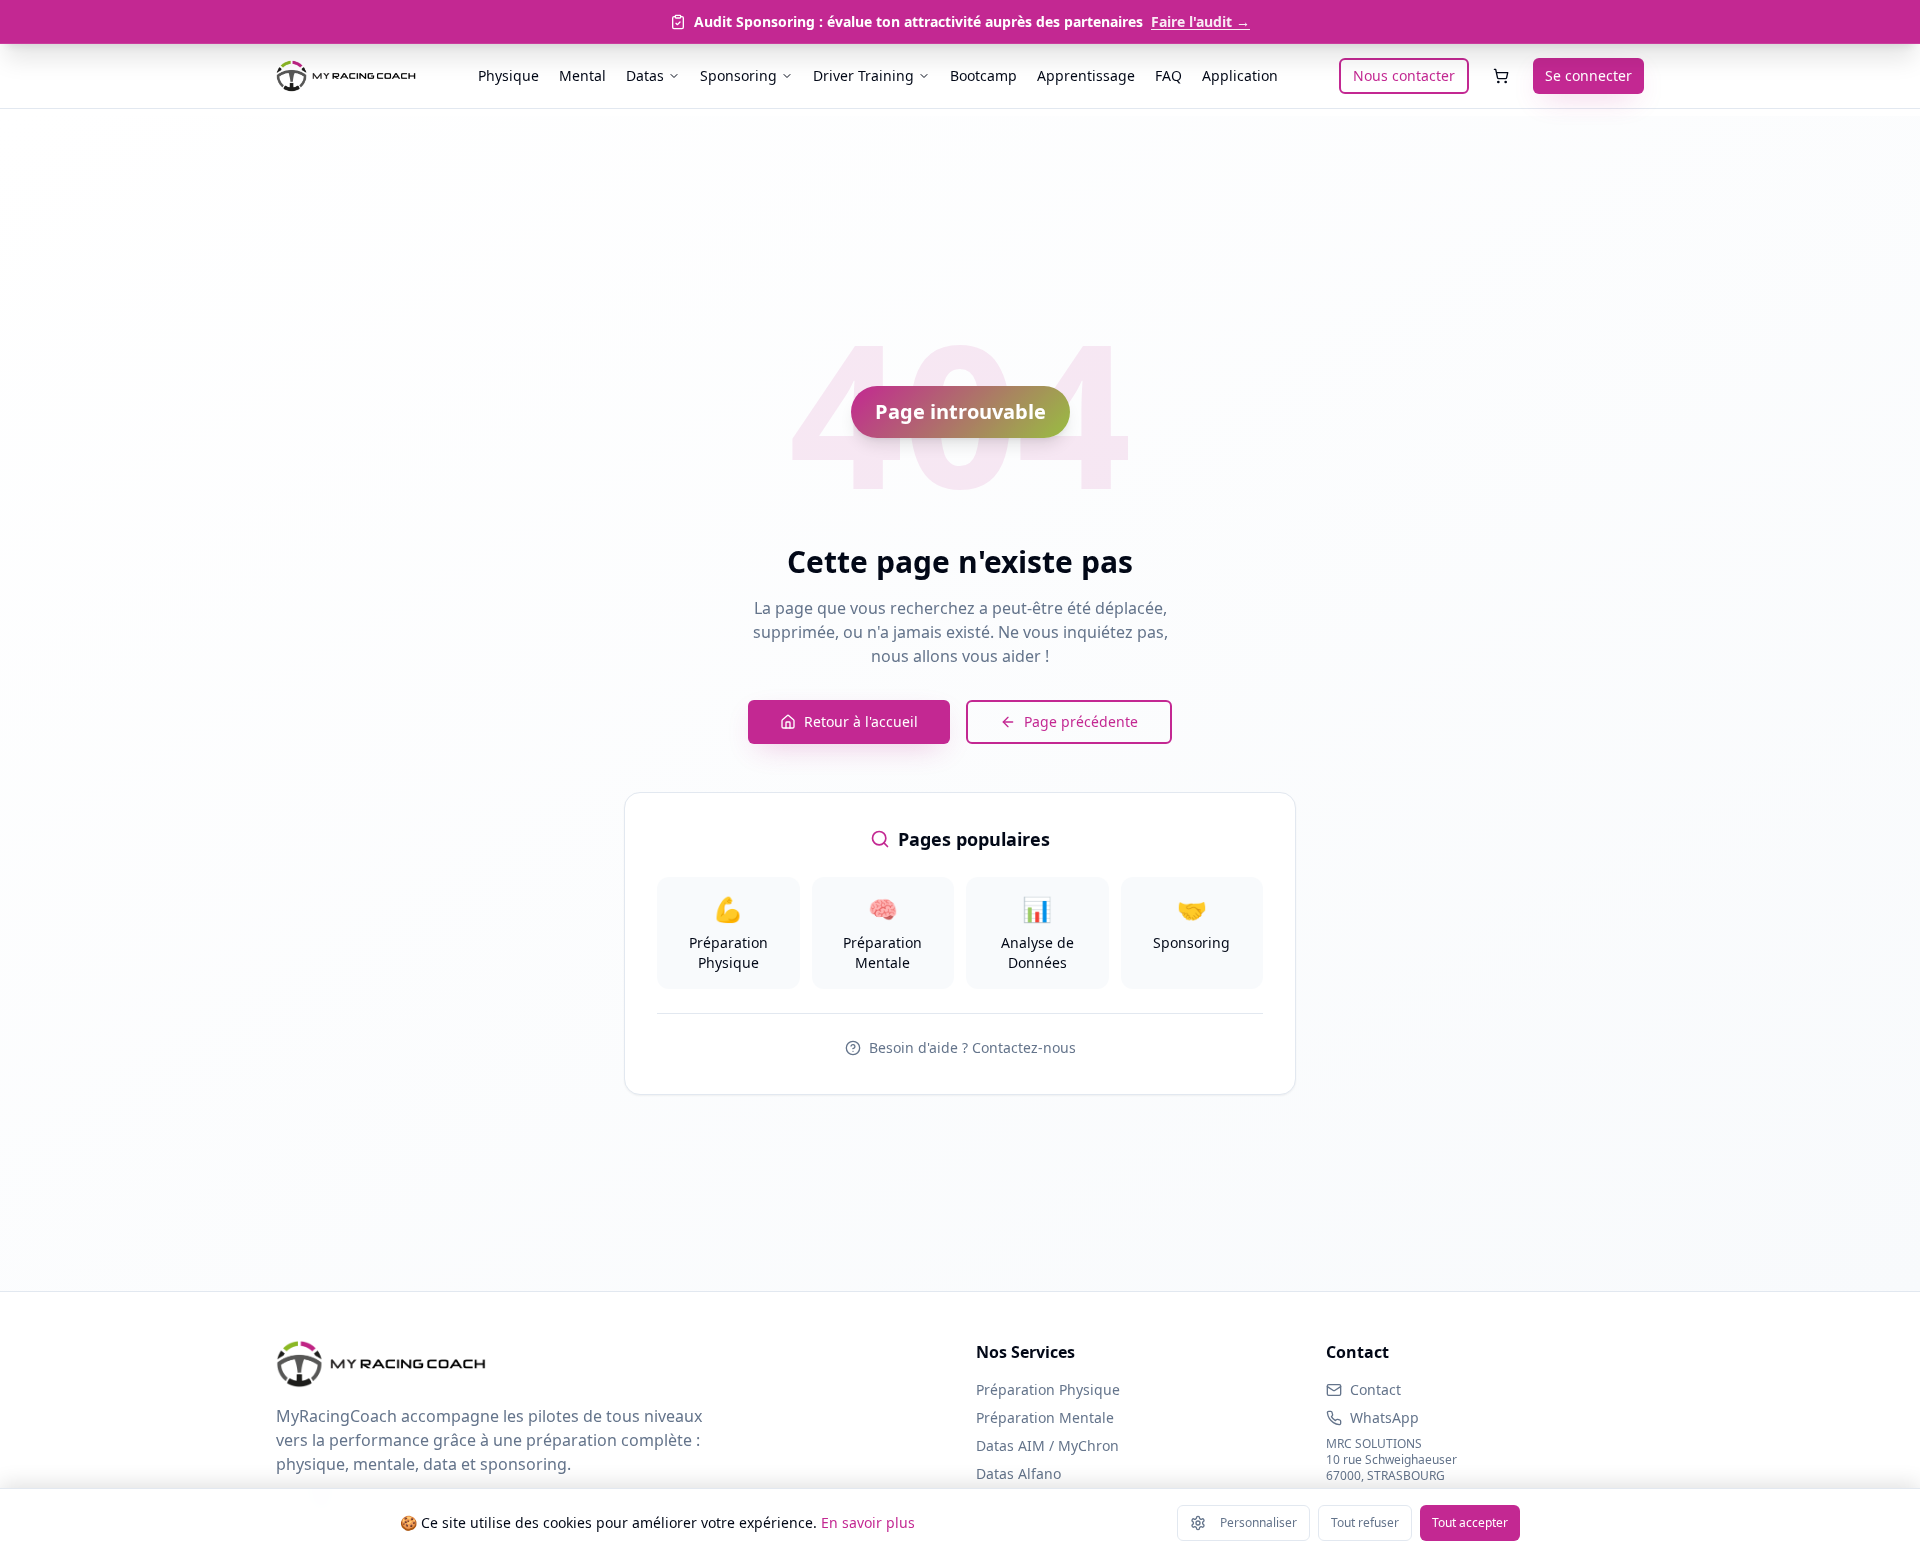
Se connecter (1588, 75)
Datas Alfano (1018, 1473)
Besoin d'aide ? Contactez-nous (972, 1047)
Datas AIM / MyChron (1047, 1445)
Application (1240, 75)
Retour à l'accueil (861, 721)
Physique (508, 75)
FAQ (1168, 75)
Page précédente (1081, 721)
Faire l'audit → (1200, 21)
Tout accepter (1470, 1522)
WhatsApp (1384, 1417)
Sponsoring (738, 75)
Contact (1375, 1389)
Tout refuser (1365, 1522)
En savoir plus (868, 1522)
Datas (645, 75)
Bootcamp (983, 75)
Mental (582, 75)
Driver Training (863, 75)
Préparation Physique (1048, 1389)
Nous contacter (1404, 75)
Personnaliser (1258, 1522)
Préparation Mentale (1045, 1417)
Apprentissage (1086, 75)
